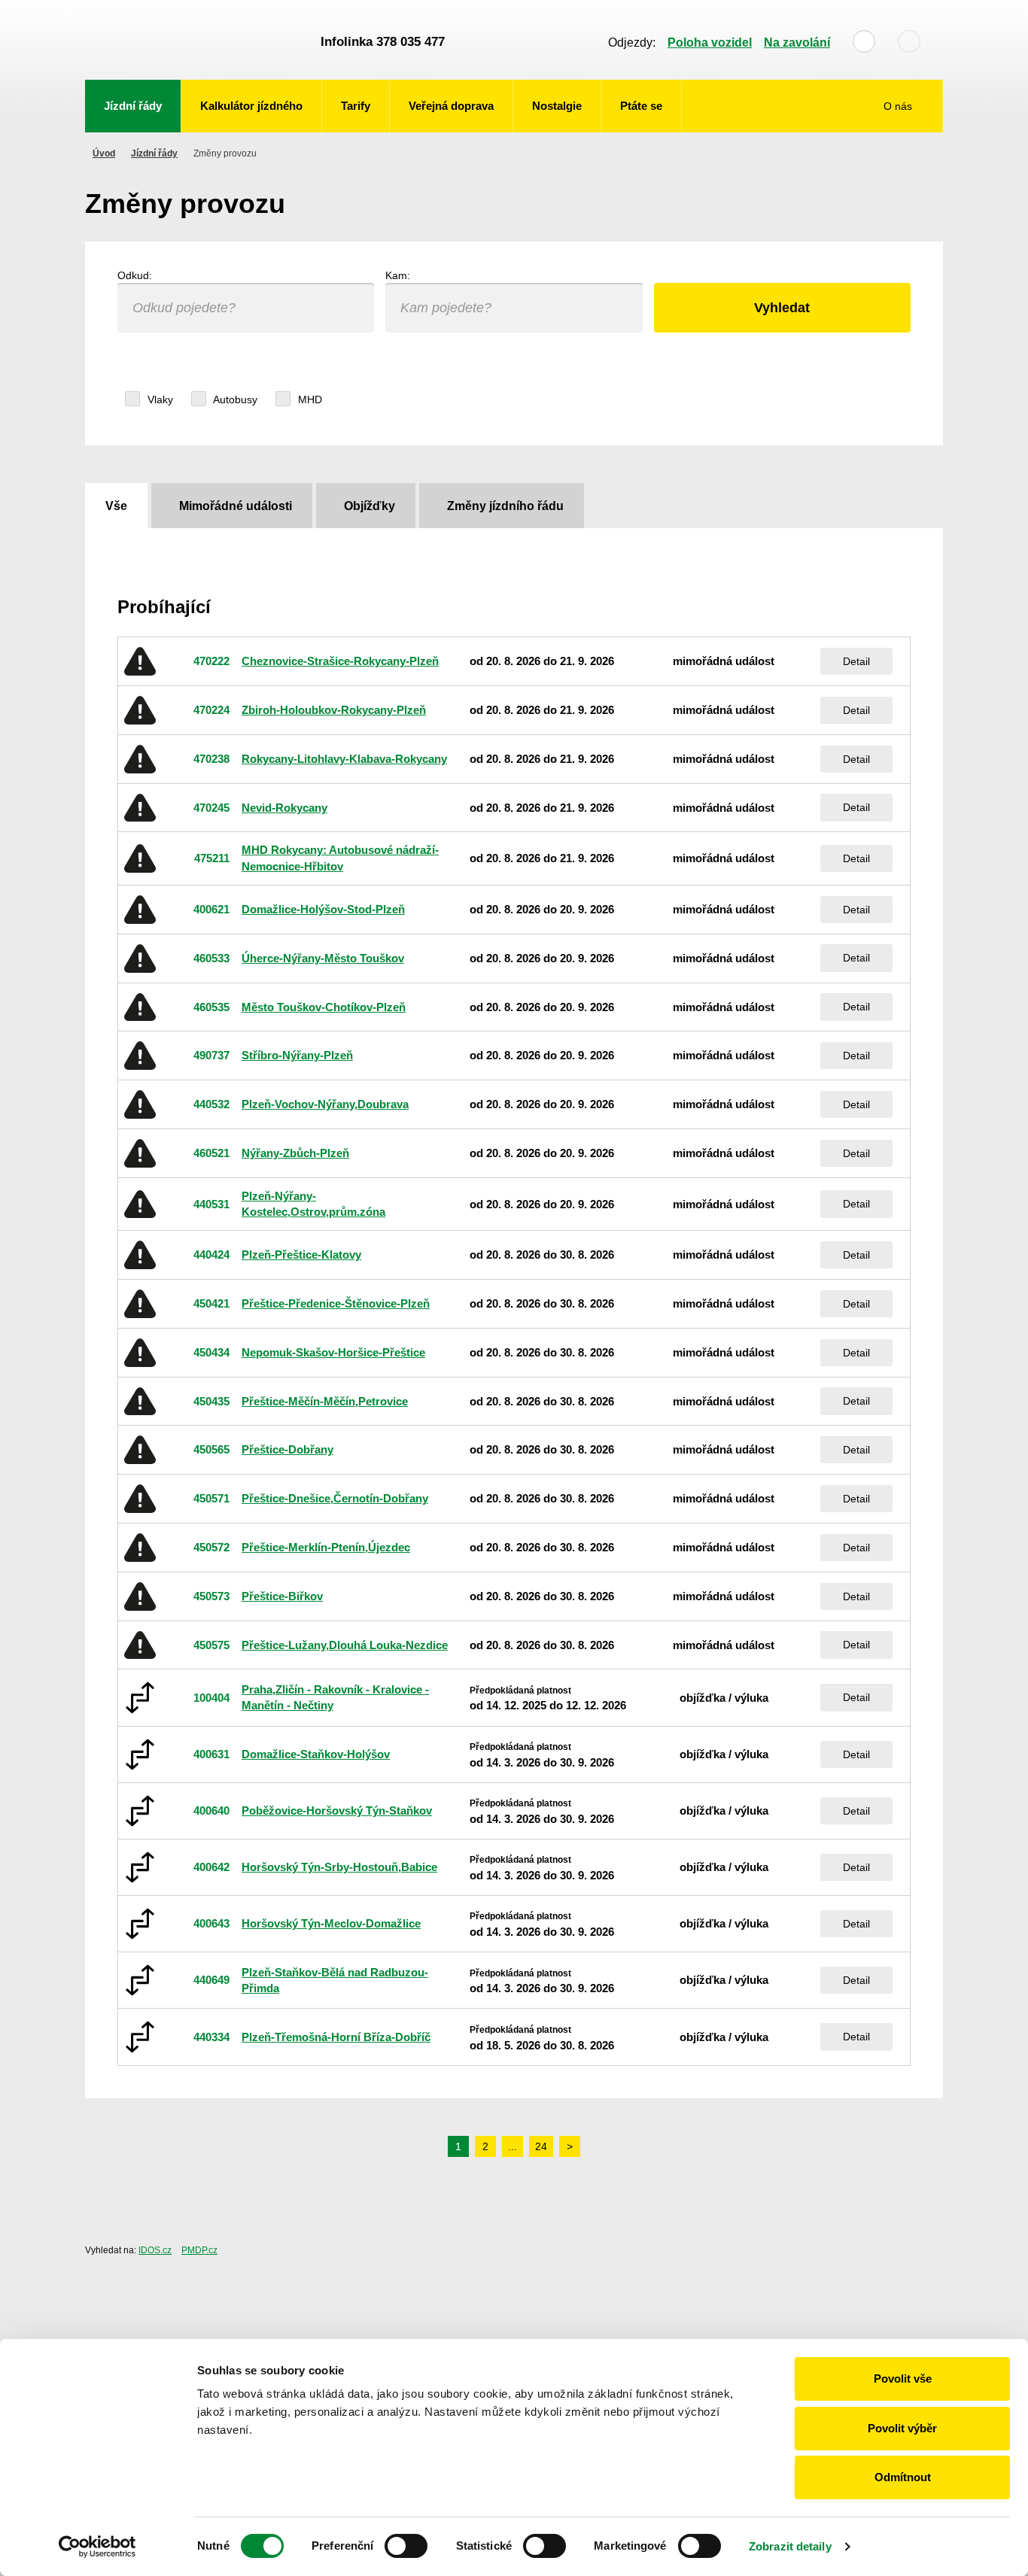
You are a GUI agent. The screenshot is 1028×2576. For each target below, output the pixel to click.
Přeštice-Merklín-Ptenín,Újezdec (326, 1547)
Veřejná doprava (451, 106)
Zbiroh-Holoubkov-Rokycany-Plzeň (334, 710)
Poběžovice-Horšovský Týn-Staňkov (337, 1810)
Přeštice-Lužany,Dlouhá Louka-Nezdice (345, 1645)
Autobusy (234, 399)
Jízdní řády (133, 106)
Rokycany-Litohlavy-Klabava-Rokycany (344, 759)
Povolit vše (903, 2379)
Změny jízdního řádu (505, 506)
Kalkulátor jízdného (251, 106)
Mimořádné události (236, 506)
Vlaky (159, 399)
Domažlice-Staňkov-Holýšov (316, 1754)
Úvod (104, 153)
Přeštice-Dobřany (287, 1449)
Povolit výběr (902, 2428)
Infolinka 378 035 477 (383, 42)
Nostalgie (557, 106)
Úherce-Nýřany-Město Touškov (323, 958)
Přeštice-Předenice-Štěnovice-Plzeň (336, 1303)
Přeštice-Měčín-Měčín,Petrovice (325, 1401)
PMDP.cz (199, 2250)
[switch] (406, 2546)
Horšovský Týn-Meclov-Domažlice (331, 1923)
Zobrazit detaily (790, 2546)
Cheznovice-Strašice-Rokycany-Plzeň (340, 661)
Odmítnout (903, 2477)
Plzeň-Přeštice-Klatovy (301, 1255)
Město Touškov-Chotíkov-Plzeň (324, 1007)
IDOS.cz (155, 2250)
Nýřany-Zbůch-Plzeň (295, 1153)
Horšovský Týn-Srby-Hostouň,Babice (339, 1867)
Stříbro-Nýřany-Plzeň (297, 1055)
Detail (856, 661)
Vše (116, 506)
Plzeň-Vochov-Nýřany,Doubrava (325, 1104)
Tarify (356, 106)
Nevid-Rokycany (284, 808)
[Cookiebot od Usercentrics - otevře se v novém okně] (97, 2547)
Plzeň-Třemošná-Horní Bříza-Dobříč (336, 2037)
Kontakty (902, 190)
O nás (899, 106)
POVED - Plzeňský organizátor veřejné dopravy (196, 40)
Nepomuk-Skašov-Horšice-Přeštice (333, 1352)
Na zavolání (797, 43)
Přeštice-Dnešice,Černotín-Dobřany (335, 1498)
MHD (309, 399)
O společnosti (890, 152)
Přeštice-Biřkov (282, 1596)
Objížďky (370, 506)
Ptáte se (641, 106)
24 (541, 2146)
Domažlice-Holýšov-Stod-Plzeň (323, 909)
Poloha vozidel (710, 43)
